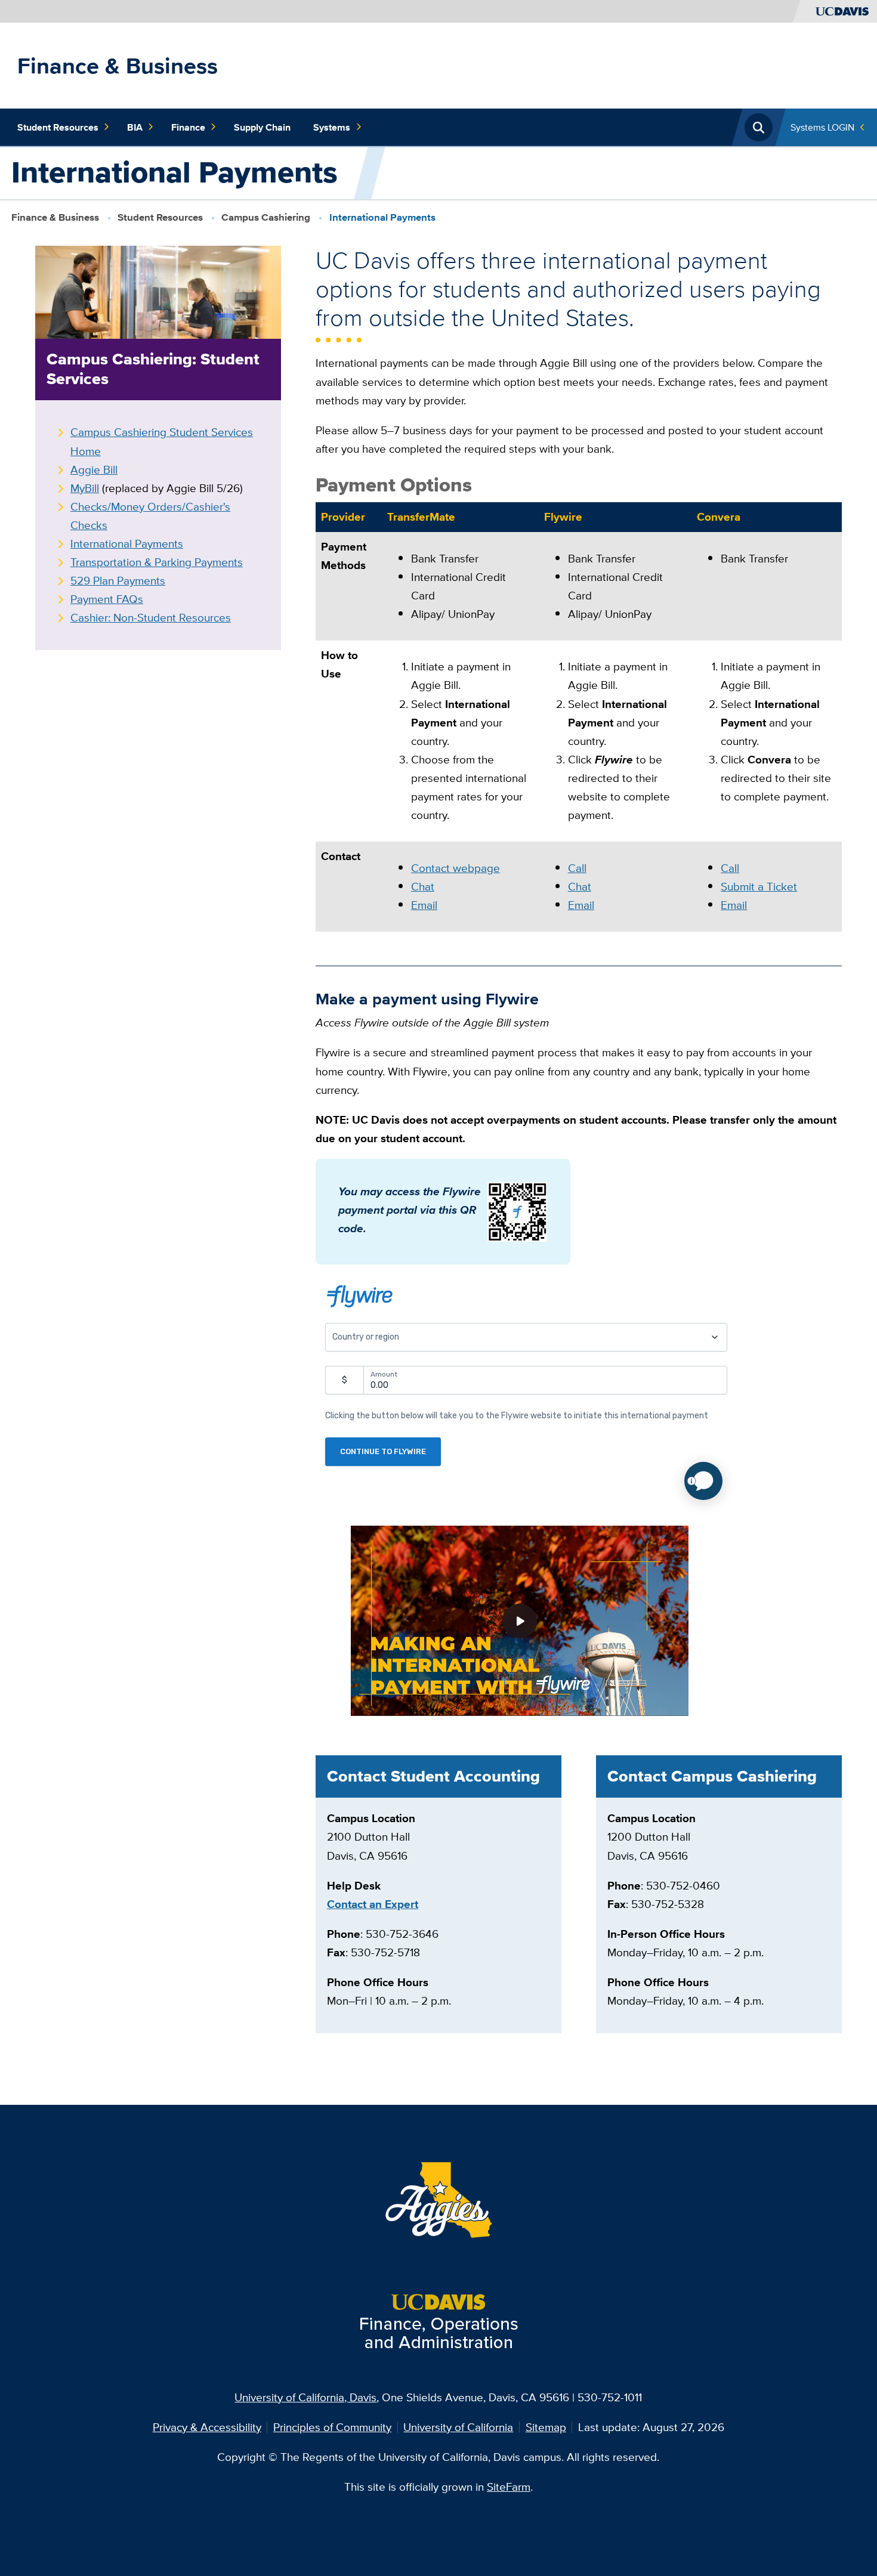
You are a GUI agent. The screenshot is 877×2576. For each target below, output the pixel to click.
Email (424, 905)
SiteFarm (509, 2487)
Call (577, 868)
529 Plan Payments (118, 580)
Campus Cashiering (267, 217)
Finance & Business (118, 66)
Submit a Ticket (759, 886)
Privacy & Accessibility (207, 2427)
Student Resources (58, 127)
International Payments (127, 543)
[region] (579, 723)
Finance (188, 127)
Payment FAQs (107, 599)
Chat (423, 886)
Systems (332, 127)
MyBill (85, 488)
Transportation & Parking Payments (157, 562)
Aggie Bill (94, 469)
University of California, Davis (305, 2397)
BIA (135, 127)
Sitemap (546, 2427)
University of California (458, 2427)
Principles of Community (332, 2427)
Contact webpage (456, 868)
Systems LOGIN (822, 127)
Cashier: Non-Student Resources (151, 617)
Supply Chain (262, 127)
